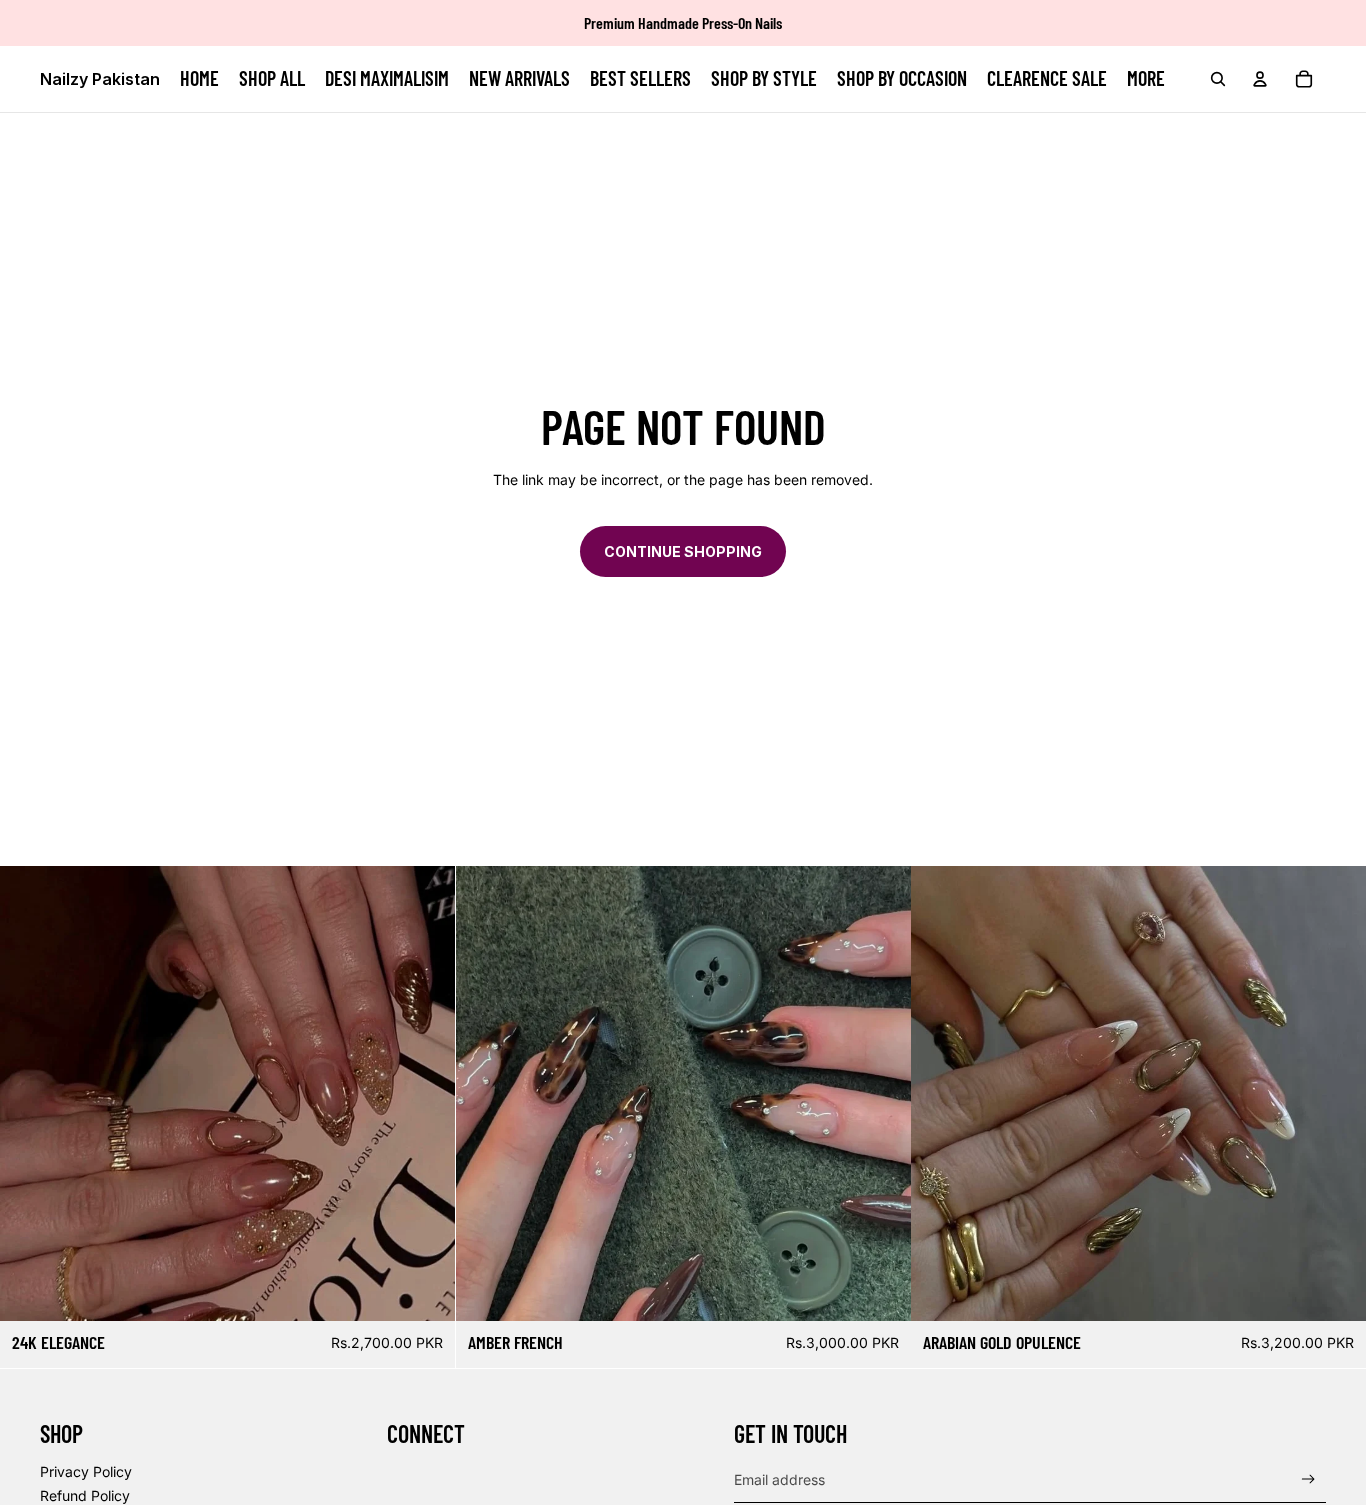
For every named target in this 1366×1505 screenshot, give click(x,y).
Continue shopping (683, 551)
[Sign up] (1308, 1479)
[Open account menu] (1260, 79)
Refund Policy (85, 1495)
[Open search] (1218, 79)
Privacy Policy (86, 1471)
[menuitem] (1146, 79)
